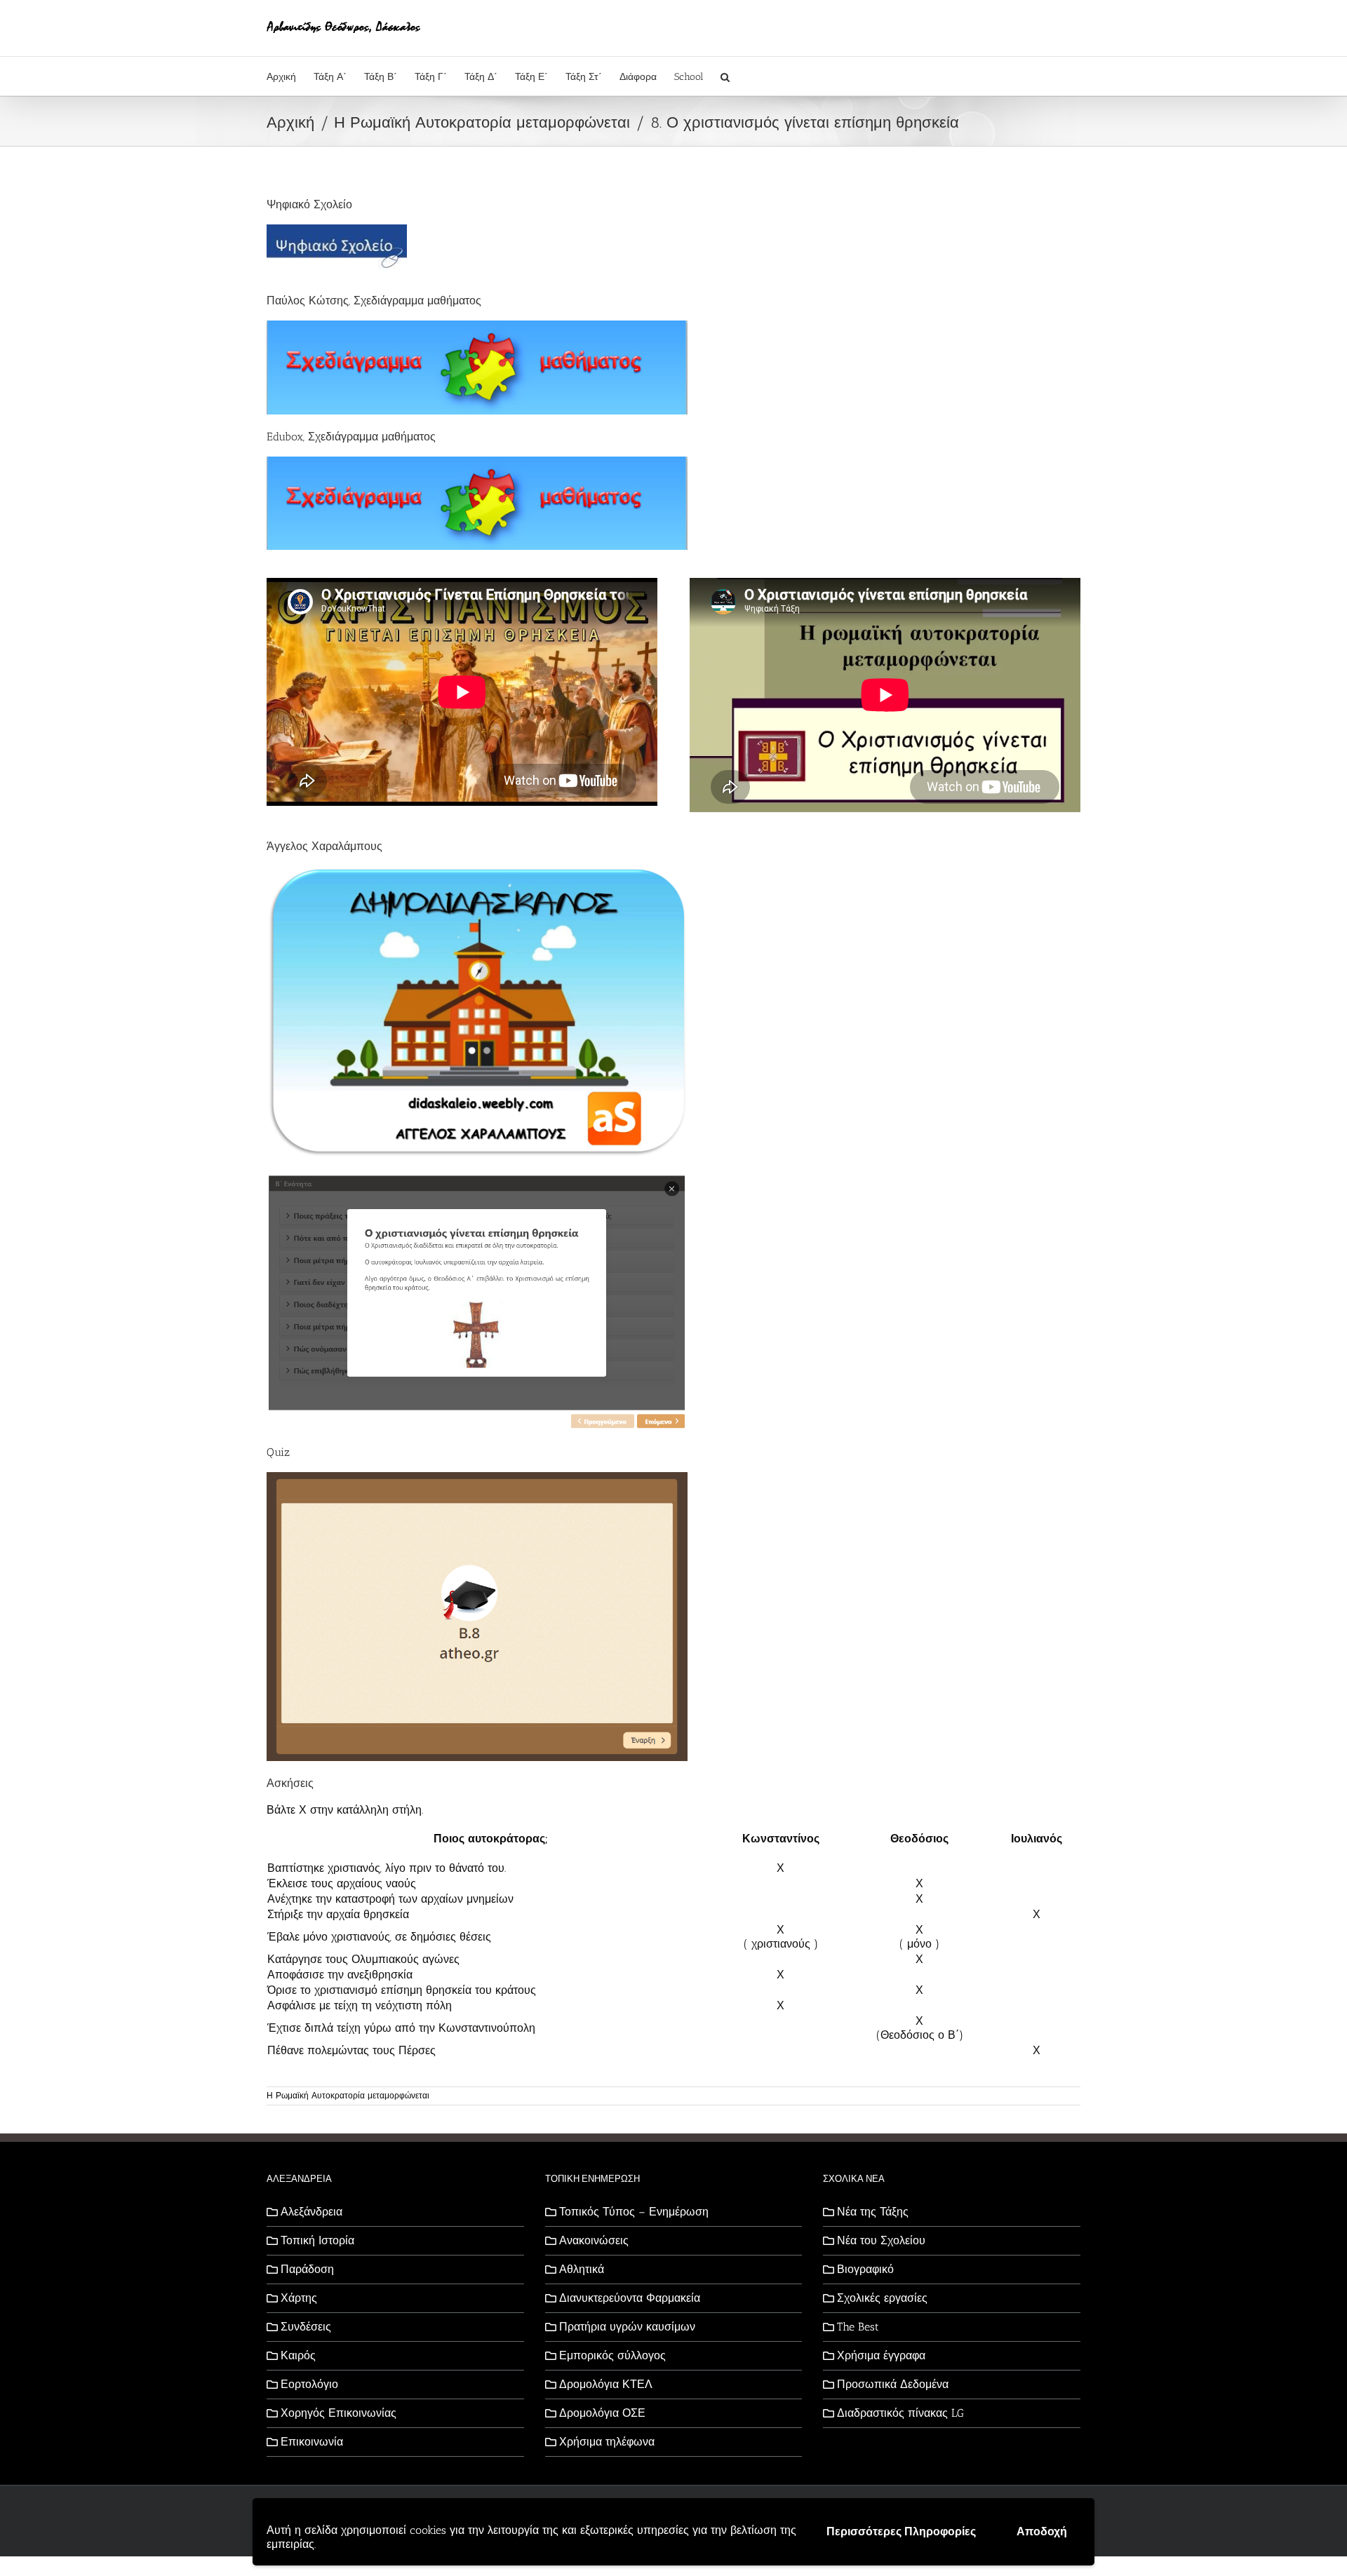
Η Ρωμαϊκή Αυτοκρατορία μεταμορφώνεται (348, 2096)
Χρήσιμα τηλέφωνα (607, 2442)
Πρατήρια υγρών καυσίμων (627, 2327)
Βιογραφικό (865, 2269)
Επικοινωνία (312, 2442)
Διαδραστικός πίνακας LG (900, 2413)
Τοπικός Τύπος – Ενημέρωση (634, 2212)
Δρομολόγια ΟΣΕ (602, 2413)
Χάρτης (299, 2298)
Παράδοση (307, 2269)
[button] (725, 76)
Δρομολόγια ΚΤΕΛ (606, 2384)
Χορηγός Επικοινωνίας (339, 2413)
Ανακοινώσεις (594, 2240)
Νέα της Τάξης (873, 2212)
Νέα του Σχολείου (881, 2240)
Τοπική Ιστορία (317, 2240)
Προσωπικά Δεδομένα (893, 2384)
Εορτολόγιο (309, 2384)
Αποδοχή (1042, 2531)
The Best (858, 2327)
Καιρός (298, 2355)
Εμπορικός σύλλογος (612, 2355)
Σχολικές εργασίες (882, 2298)
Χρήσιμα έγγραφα (881, 2355)
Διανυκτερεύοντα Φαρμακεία (630, 2298)
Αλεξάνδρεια (311, 2212)
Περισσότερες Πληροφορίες (901, 2531)
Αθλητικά (582, 2269)
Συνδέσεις (306, 2327)
